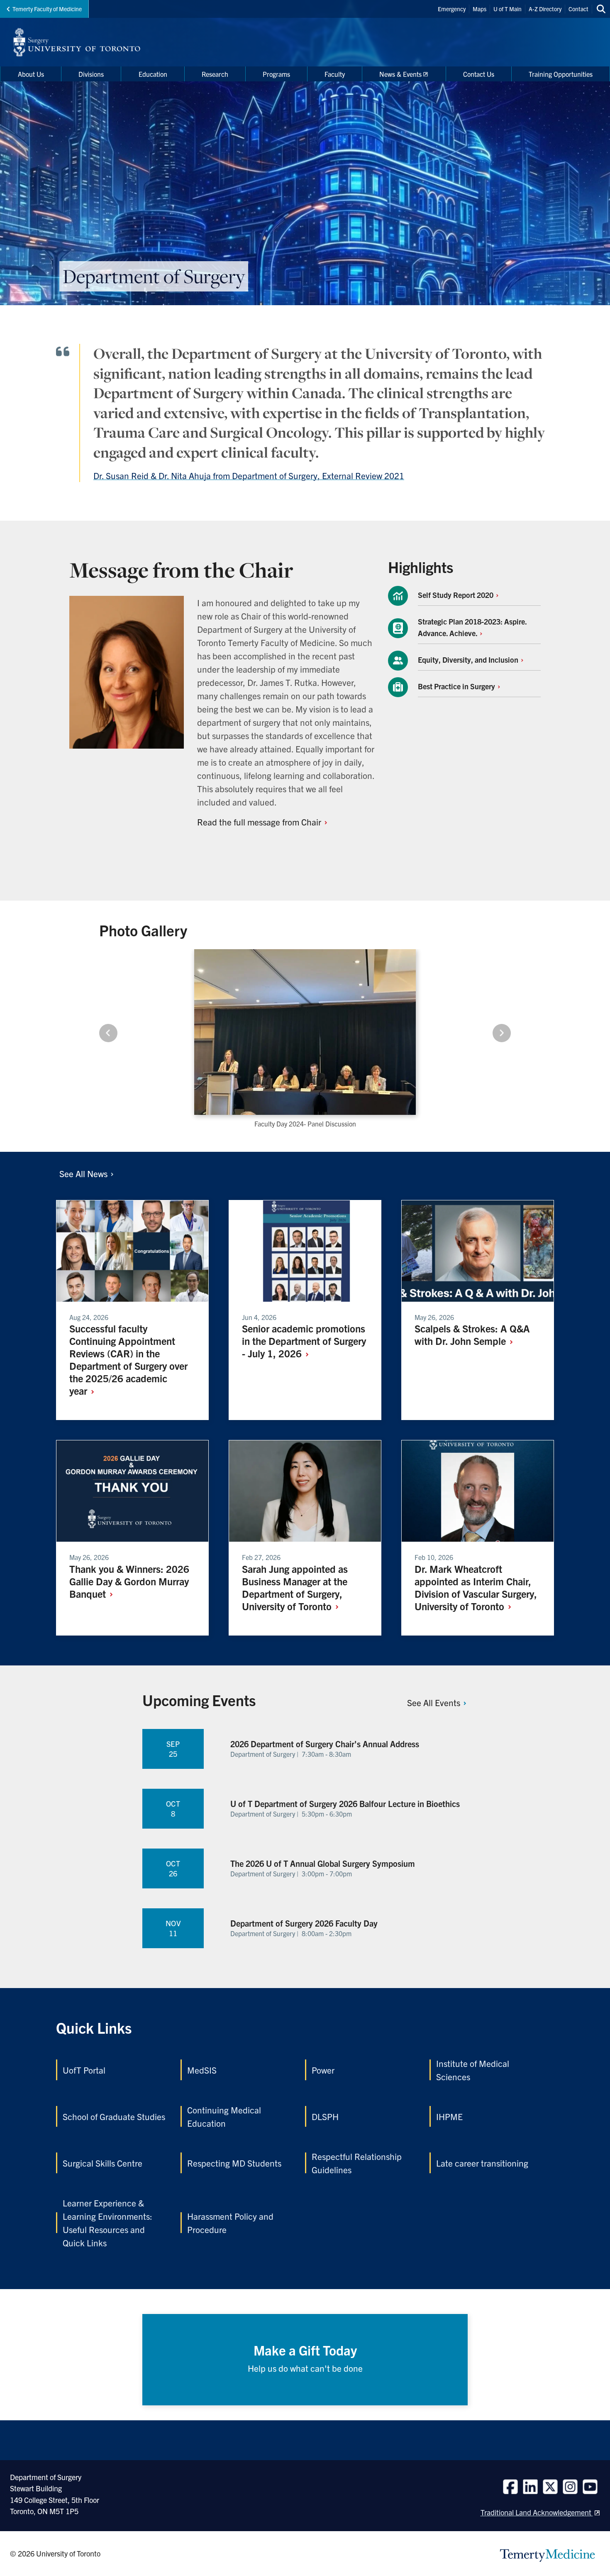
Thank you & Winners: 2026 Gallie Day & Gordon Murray (129, 1581)
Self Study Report (456, 595)
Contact (578, 9)
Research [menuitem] (215, 74)
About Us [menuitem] (31, 74)
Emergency (452, 9)
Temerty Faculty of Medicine (47, 9)
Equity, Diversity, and (469, 660)
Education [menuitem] (153, 74)
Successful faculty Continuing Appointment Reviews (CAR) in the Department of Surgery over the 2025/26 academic (128, 1359)
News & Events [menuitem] (400, 74)
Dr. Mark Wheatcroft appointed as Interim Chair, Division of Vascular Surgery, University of (476, 1587)
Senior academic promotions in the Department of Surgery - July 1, (304, 1341)
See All (84, 1173)
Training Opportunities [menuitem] (561, 74)
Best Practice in (457, 686)
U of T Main (508, 9)
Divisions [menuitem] (91, 74)
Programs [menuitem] (276, 74)
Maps (479, 9)
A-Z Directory (545, 9)
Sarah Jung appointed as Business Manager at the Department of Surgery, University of (295, 1587)
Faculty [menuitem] (335, 74)
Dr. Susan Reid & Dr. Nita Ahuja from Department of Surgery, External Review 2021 (249, 475)
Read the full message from (260, 822)
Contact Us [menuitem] (479, 74)
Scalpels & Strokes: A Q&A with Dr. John (472, 1335)
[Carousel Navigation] (305, 1033)
